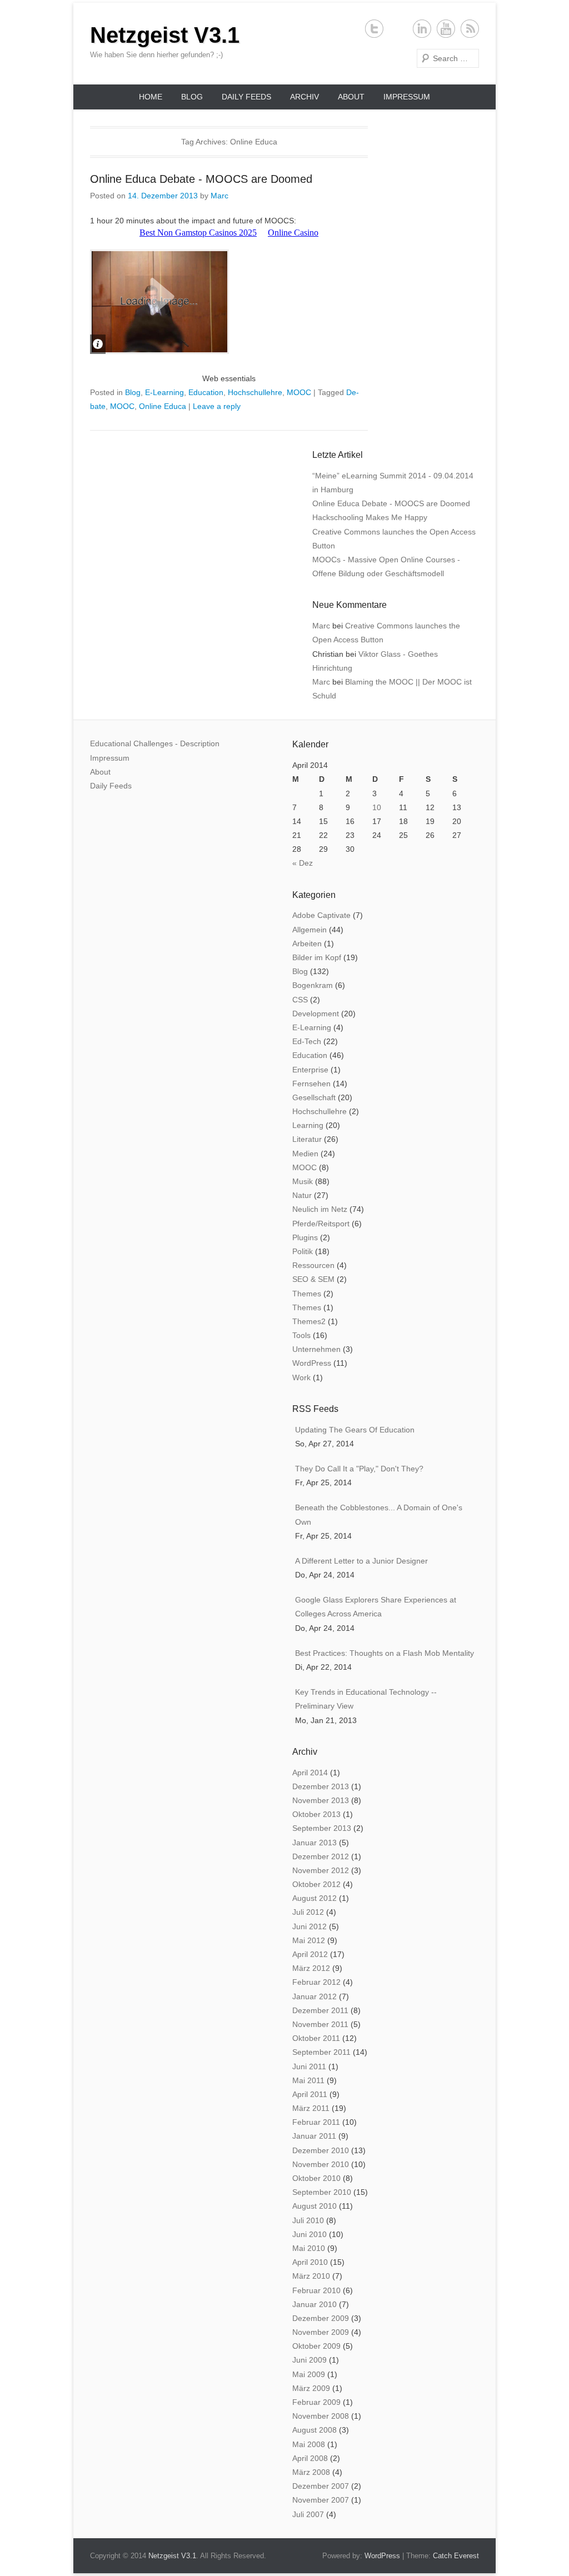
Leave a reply (217, 406)
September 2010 (322, 2192)
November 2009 (321, 2332)
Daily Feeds (246, 97)
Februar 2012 (316, 1982)
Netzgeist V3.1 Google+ (398, 29)
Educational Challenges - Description (155, 743)
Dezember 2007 (321, 2486)
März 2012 (311, 1968)
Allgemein (310, 930)
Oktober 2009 (316, 2346)
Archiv (305, 97)
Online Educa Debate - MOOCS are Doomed (201, 179)
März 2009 (311, 2388)
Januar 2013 (315, 1843)
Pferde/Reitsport (321, 1224)
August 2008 (315, 2430)
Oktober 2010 (316, 2178)
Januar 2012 (315, 1996)
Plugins (305, 1237)
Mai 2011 (308, 2080)
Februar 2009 (316, 2402)
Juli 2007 (308, 2514)
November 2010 (321, 2164)
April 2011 (310, 2094)
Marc (219, 196)
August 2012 (315, 1898)
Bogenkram (313, 985)
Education (206, 392)
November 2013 (321, 1800)
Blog (192, 97)
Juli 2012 (308, 1912)
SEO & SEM (313, 1279)
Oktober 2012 (316, 1884)
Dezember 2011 (320, 2010)
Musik (303, 1181)
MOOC (299, 392)
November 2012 (321, 1870)
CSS (300, 1000)
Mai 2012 (309, 1940)
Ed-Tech (307, 1041)
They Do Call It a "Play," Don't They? (359, 1469)
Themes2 (309, 1321)
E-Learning (164, 392)
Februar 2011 (316, 2122)
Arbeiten (307, 943)
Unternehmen (316, 1349)
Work (301, 1377)
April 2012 (310, 1954)
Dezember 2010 (321, 2150)
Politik (303, 1251)
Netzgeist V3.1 (165, 35)
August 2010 (315, 2206)
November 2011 (320, 2024)
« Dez (303, 863)
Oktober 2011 (316, 2038)
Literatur (307, 1139)
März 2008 (311, 2472)
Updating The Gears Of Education (355, 1430)
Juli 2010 (308, 2220)
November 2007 (321, 2500)
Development (316, 1014)
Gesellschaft (314, 1097)
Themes (307, 1294)
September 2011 (321, 2052)
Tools (301, 1335)
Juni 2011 (309, 2066)
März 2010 (311, 2276)
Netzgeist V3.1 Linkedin (422, 29)
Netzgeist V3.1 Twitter (374, 29)
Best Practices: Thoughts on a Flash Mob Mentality (385, 1653)
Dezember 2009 (321, 2318)
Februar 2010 (316, 2290)
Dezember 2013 (321, 1786)
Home (151, 97)
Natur (302, 1195)
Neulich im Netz (320, 1209)
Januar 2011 (314, 2136)
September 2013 (322, 1828)
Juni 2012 (310, 1926)
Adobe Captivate (321, 915)
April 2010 (310, 2262)
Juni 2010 (310, 2234)
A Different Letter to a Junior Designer (361, 1561)
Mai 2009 (309, 2374)
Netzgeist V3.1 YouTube (446, 29)
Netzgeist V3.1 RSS (470, 29)
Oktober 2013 (316, 1814)
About (351, 97)
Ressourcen (313, 1265)
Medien (305, 1154)
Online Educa (163, 406)
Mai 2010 (309, 2248)
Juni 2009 (310, 2360)
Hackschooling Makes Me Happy (370, 517)
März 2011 (311, 2108)
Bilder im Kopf (317, 957)
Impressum (407, 97)
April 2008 (310, 2458)
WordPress (312, 1363)
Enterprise (310, 1070)
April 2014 (310, 1773)
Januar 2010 (315, 2304)
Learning (308, 1125)
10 (377, 807)
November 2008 (321, 2416)
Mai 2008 (309, 2444)
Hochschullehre (255, 392)
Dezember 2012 (321, 1856)
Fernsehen (311, 1084)
